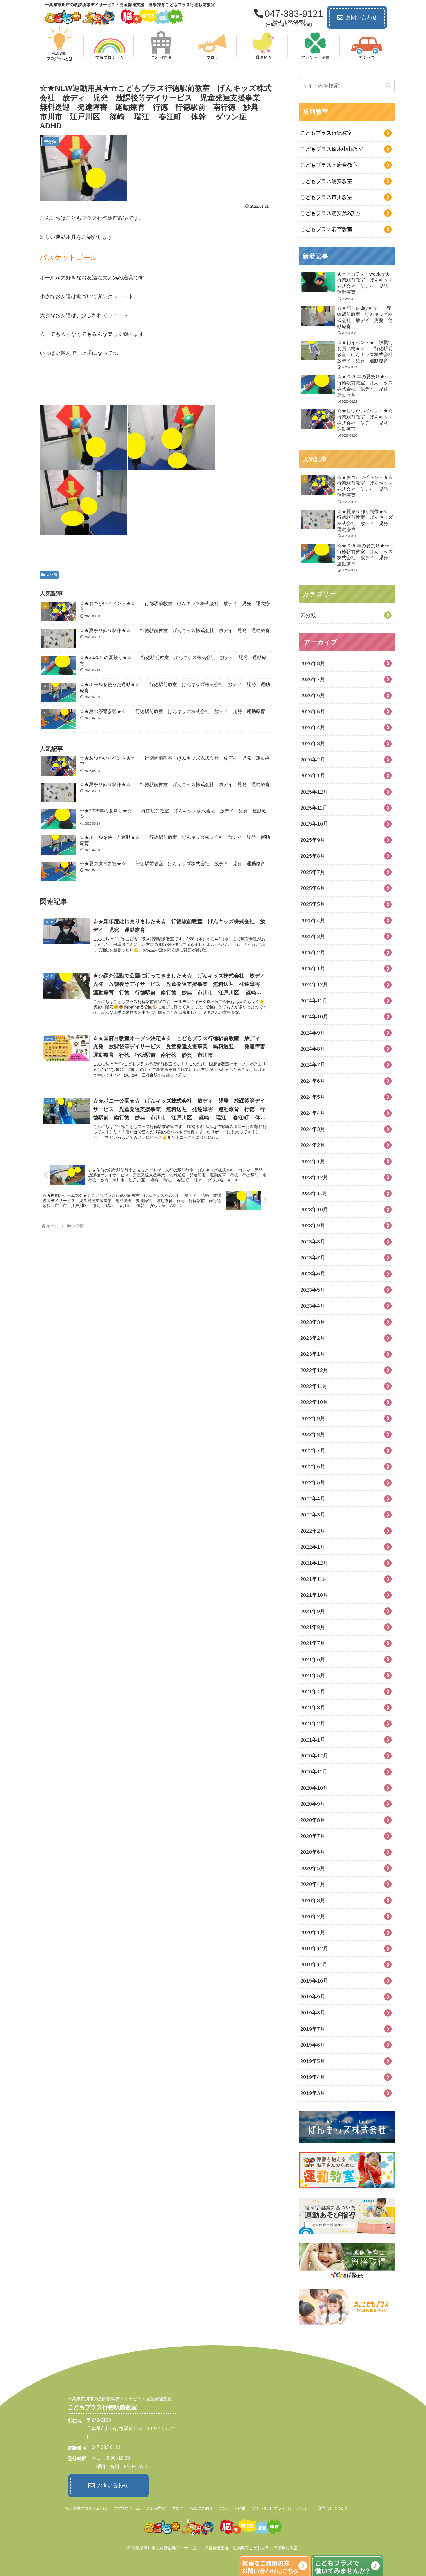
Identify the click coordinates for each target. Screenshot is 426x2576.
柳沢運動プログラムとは (86, 2508)
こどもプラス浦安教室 (326, 181)
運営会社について (333, 2508)
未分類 (52, 575)
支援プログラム (127, 2508)
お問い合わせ (361, 17)
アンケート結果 (232, 2508)
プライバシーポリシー (293, 2508)
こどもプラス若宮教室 (326, 229)
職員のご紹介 (201, 2508)
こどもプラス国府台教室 (329, 165)
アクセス (260, 2508)
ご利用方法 (156, 2508)
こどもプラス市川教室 (326, 197)
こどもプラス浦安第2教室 (330, 213)
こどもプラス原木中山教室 (332, 149)
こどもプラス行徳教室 (326, 133)
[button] (389, 86)
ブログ (178, 2508)
